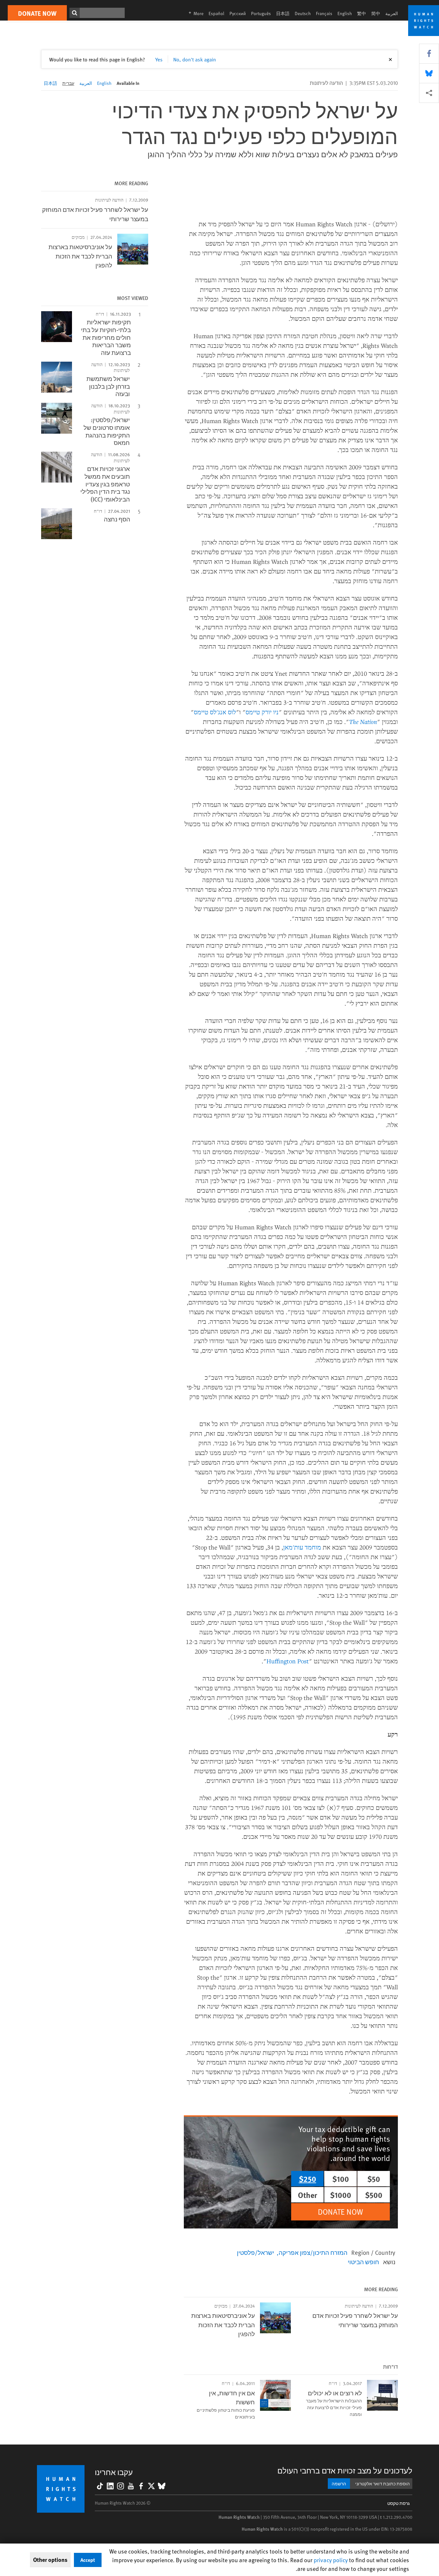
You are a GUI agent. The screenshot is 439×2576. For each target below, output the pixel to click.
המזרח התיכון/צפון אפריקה (313, 2252)
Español (216, 13)
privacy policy (331, 2560)
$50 (374, 2179)
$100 (341, 2179)
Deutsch (303, 13)
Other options (50, 2560)
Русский (238, 13)
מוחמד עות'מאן (302, 1547)
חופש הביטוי (363, 2262)
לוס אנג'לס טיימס (215, 712)
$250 (308, 2179)
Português (261, 13)
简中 (376, 13)
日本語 (283, 13)
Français (324, 13)
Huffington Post (288, 1661)
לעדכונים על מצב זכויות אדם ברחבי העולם (345, 2470)
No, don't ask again (195, 59)
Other (308, 2195)
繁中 (362, 13)
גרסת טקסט (399, 2503)
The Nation (363, 722)
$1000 (341, 2195)
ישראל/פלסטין (255, 2252)
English (345, 13)
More (194, 13)
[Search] (75, 13)
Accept (88, 2560)
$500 (374, 2195)
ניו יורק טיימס (262, 712)
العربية (392, 13)
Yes (159, 59)
